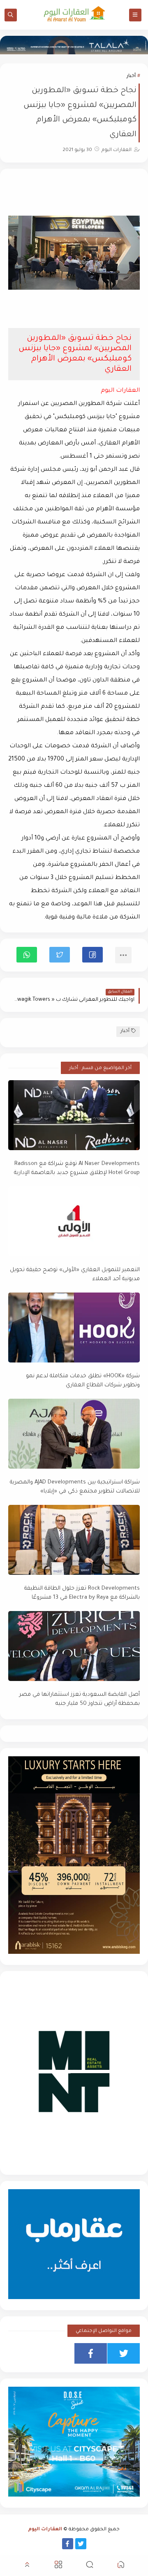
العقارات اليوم (45, 2530)
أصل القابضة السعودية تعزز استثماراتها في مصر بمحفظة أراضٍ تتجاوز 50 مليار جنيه (80, 1700)
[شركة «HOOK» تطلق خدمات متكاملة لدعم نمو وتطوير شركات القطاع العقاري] (74, 1328)
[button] (92, 955)
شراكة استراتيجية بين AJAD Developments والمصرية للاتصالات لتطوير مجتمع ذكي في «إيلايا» (75, 1487)
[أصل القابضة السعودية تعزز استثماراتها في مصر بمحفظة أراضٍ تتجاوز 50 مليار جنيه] (74, 1646)
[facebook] (91, 2353)
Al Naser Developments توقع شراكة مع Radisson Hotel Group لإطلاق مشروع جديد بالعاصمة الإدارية (77, 1169)
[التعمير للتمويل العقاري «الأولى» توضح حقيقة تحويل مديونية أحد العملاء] (74, 1221)
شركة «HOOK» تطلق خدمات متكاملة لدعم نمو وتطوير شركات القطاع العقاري (83, 1381)
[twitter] (124, 2353)
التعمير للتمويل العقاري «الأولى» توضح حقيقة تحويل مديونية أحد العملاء (75, 1275)
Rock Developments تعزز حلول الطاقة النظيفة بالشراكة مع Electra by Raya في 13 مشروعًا (82, 1593)
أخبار (131, 76)
